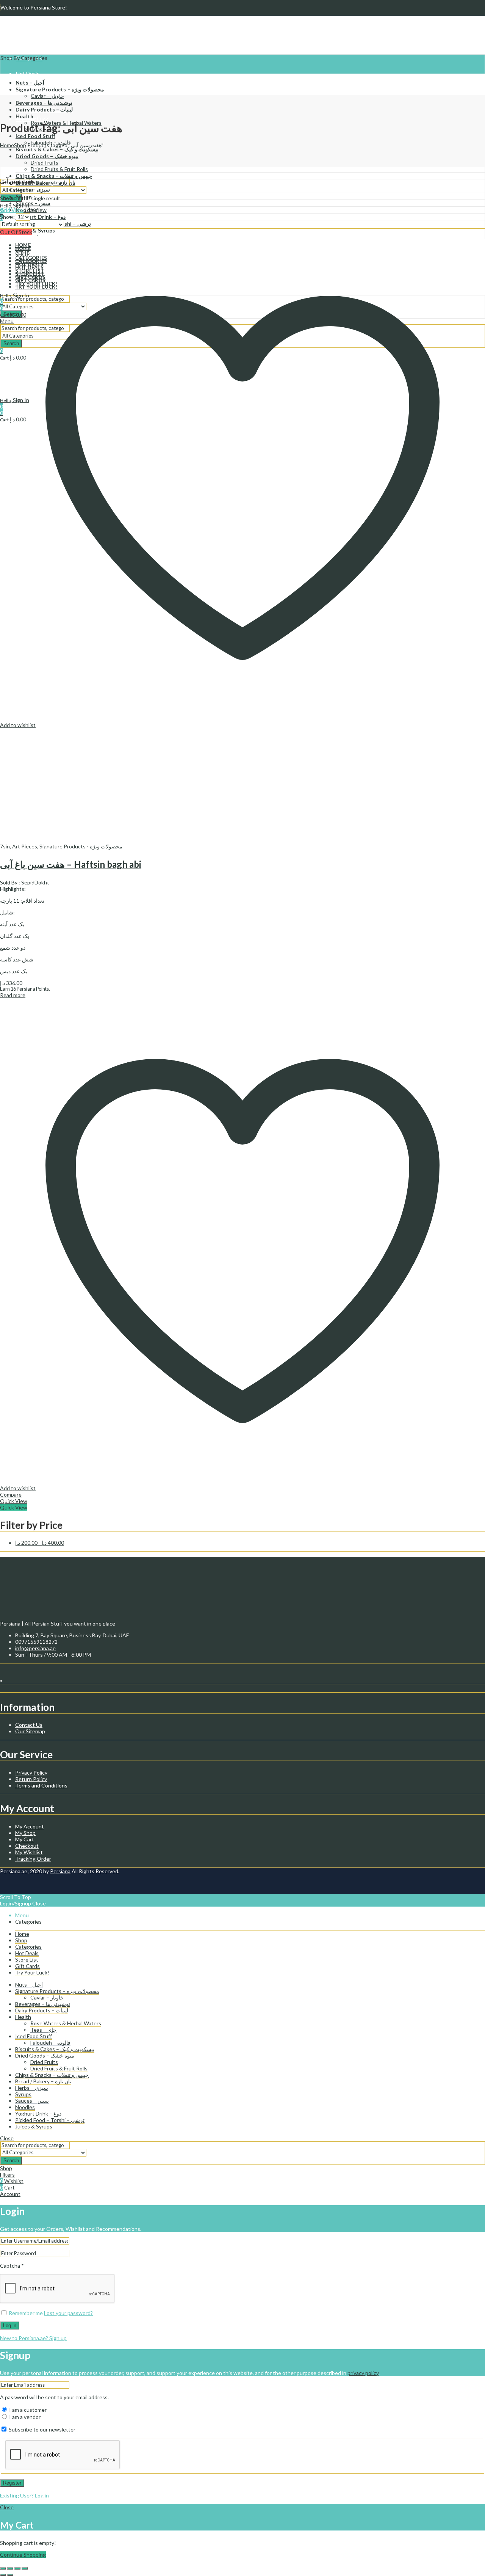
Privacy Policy (31, 1773)
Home (7, 145)
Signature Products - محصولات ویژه (81, 846)
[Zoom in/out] (3, 2568)
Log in (10, 2325)
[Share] (17, 2568)
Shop (20, 145)
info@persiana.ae (35, 1648)
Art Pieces (25, 846)
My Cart (25, 1839)
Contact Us (29, 1725)
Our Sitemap (30, 1731)
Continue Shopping (23, 2555)
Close (39, 1903)
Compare (11, 1495)
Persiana (60, 1871)
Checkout (27, 1846)
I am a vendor (24, 2417)
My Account (30, 1826)
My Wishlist (29, 1852)
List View (36, 210)
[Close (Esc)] (25, 2568)
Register (12, 2483)
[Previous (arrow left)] (3, 2575)
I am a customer (27, 2410)
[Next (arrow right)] (10, 2575)
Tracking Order (33, 1859)
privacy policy (363, 2373)
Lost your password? (68, 2313)
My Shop (25, 1833)
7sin (5, 846)
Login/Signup (16, 1903)
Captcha (12, 2266)
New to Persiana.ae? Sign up (33, 2338)
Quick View (14, 1501)
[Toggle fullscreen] (10, 2568)
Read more (13, 995)
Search (11, 2161)
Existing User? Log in (24, 2495)
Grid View (12, 210)
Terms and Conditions (41, 1785)
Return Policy (31, 1779)
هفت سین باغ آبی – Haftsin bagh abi (71, 864)
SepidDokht (35, 882)
